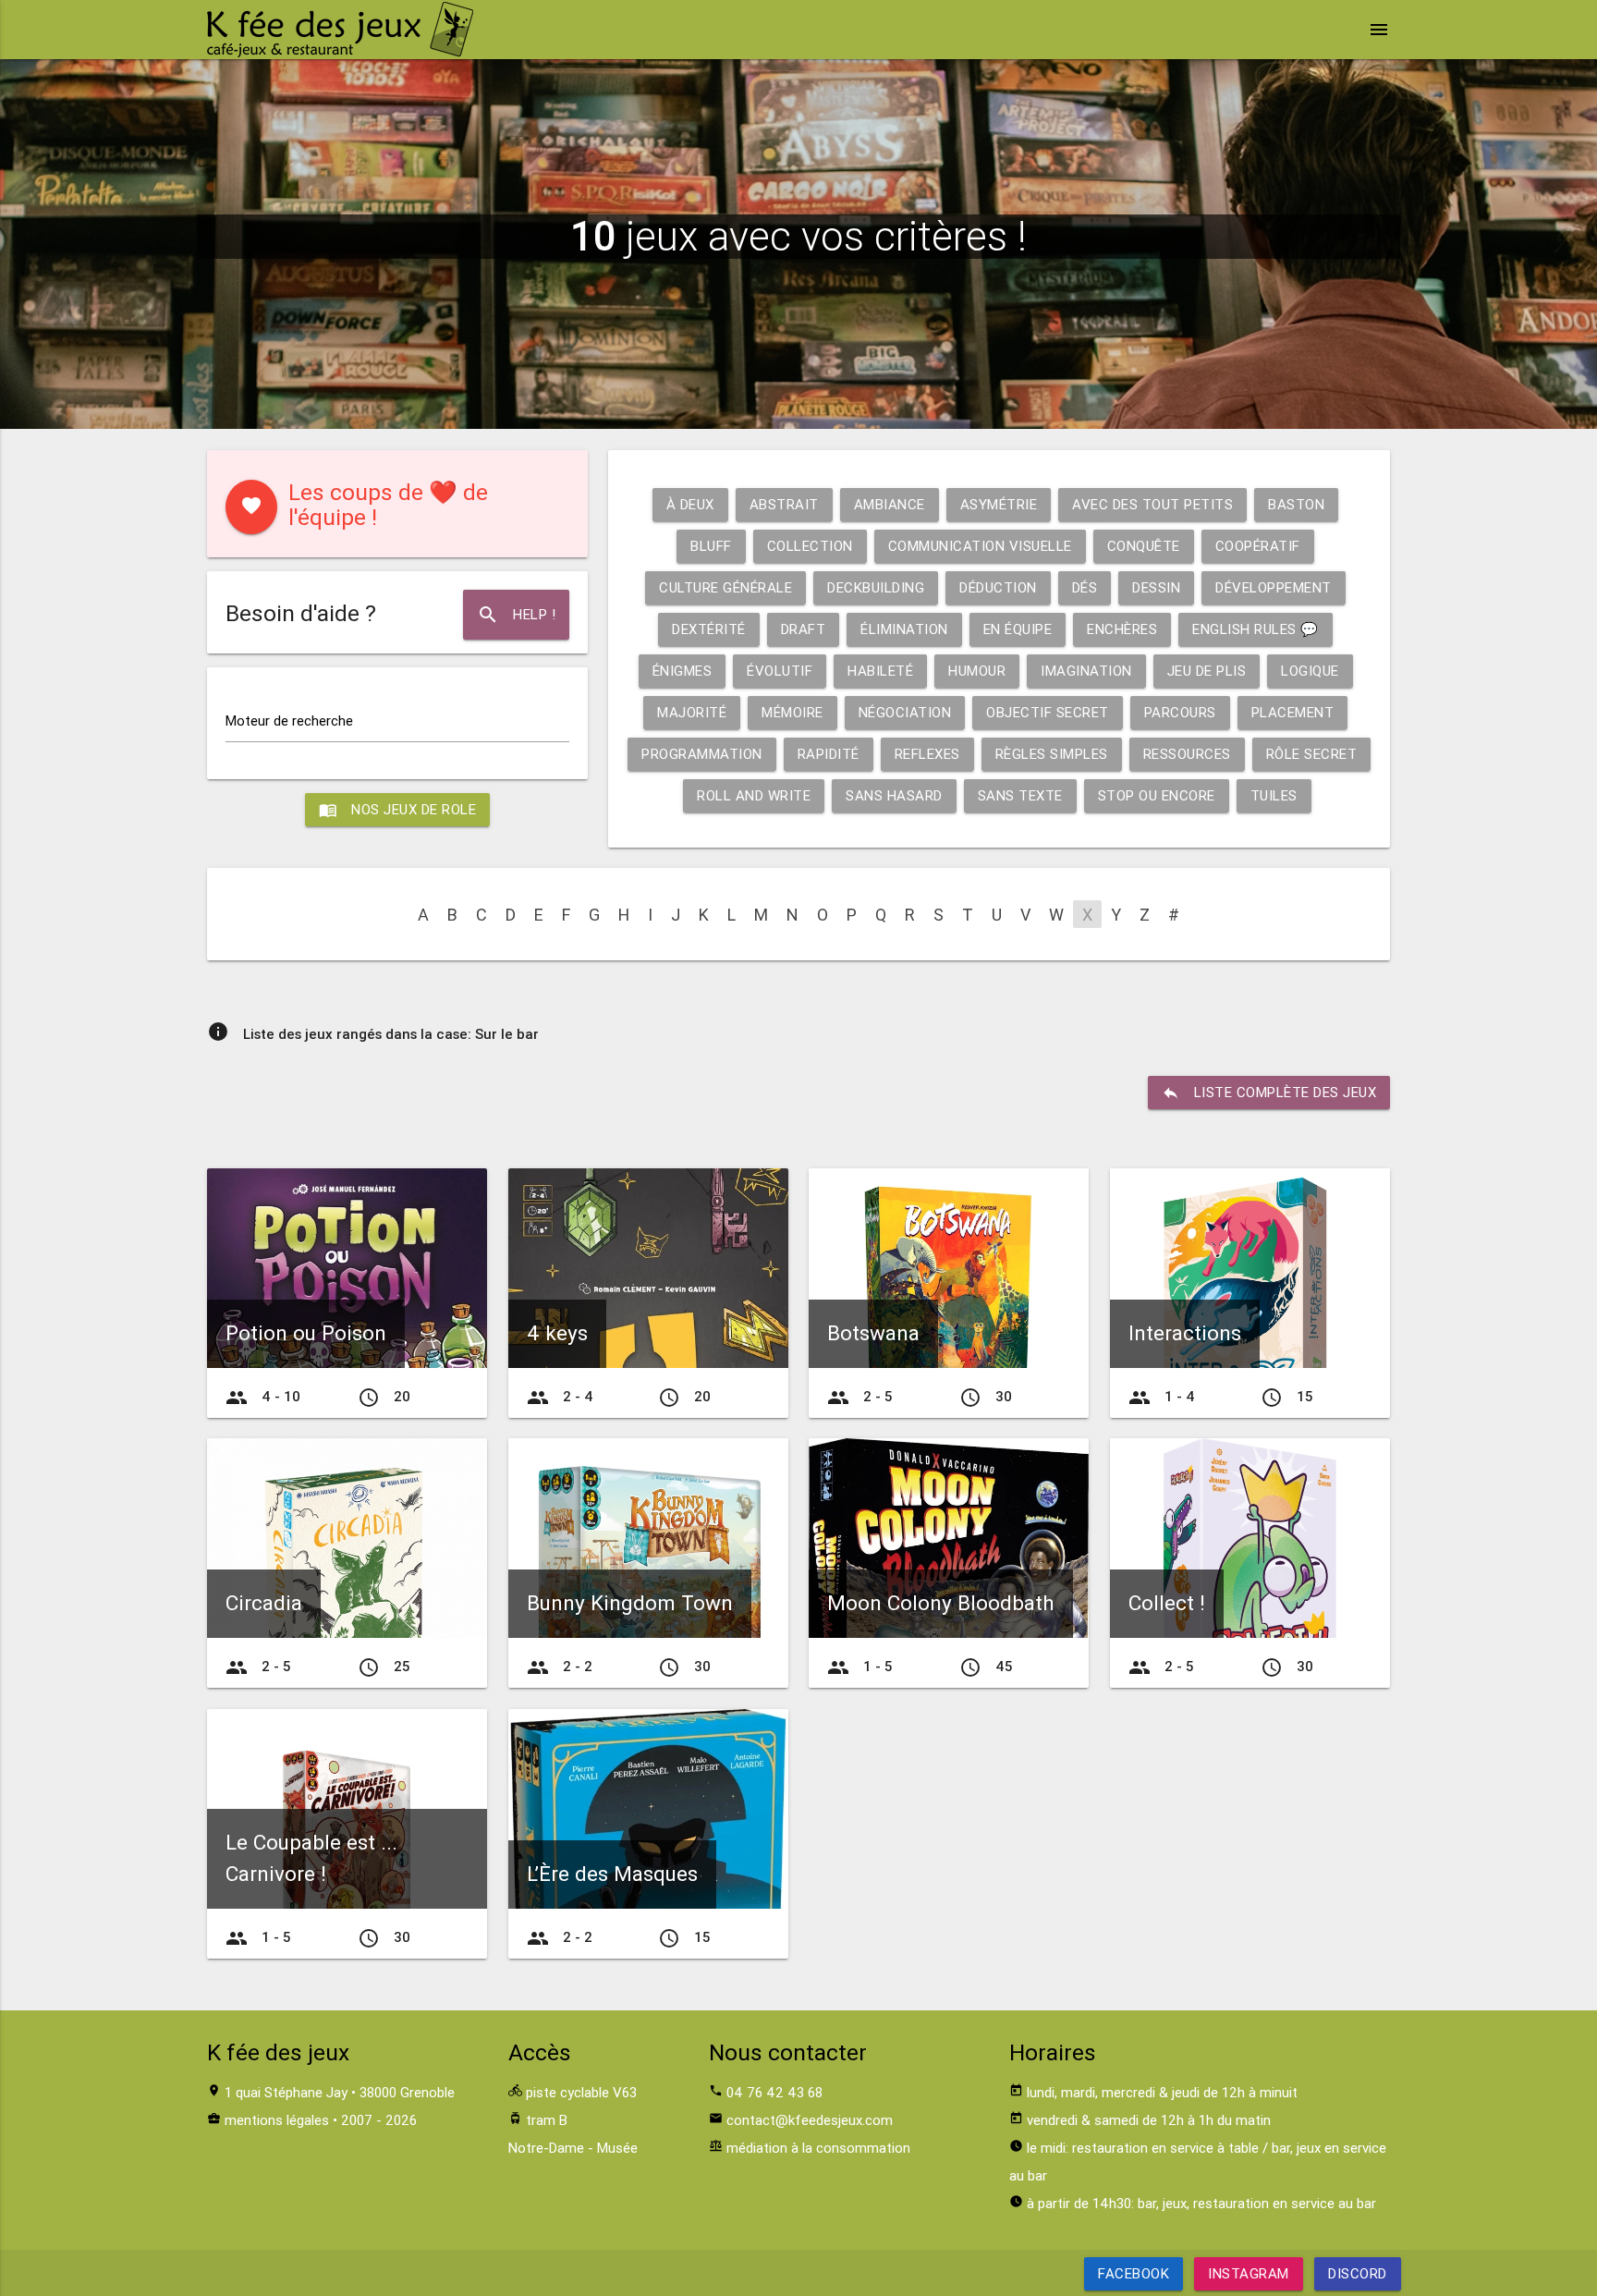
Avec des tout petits (1152, 504)
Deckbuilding (876, 587)
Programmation (702, 754)
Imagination (1086, 671)
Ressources (1187, 754)
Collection (810, 546)
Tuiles (1274, 795)
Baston (1296, 504)
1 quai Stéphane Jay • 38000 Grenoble (340, 2092)
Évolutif (780, 671)
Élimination (904, 629)
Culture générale (725, 587)
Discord (1358, 2273)
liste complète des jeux (1269, 1093)
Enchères (1122, 629)
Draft (804, 629)
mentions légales (277, 2120)
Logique (1310, 671)
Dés (1085, 587)
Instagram (1249, 2273)
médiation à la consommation (818, 2148)
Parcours (1180, 712)
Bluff (711, 546)
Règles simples (1052, 754)
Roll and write (754, 795)
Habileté (880, 671)
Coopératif (1258, 546)
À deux (690, 504)
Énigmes (683, 671)
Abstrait (784, 504)
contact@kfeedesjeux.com (810, 2120)
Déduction (998, 587)
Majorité (692, 712)
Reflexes (927, 754)
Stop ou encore (1157, 795)
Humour (977, 671)
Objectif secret (1048, 712)
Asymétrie (999, 504)
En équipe (1018, 629)
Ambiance (890, 504)
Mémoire (792, 712)
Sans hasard (894, 795)
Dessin (1156, 587)
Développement (1274, 587)
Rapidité (829, 754)
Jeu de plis (1207, 671)
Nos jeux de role (397, 810)
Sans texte (1020, 795)
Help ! (516, 615)
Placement (1293, 712)
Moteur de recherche (289, 721)
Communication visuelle (980, 546)
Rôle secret (1312, 754)
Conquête (1144, 546)
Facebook (1134, 2273)
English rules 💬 (1256, 629)
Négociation (905, 712)
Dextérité (709, 629)
